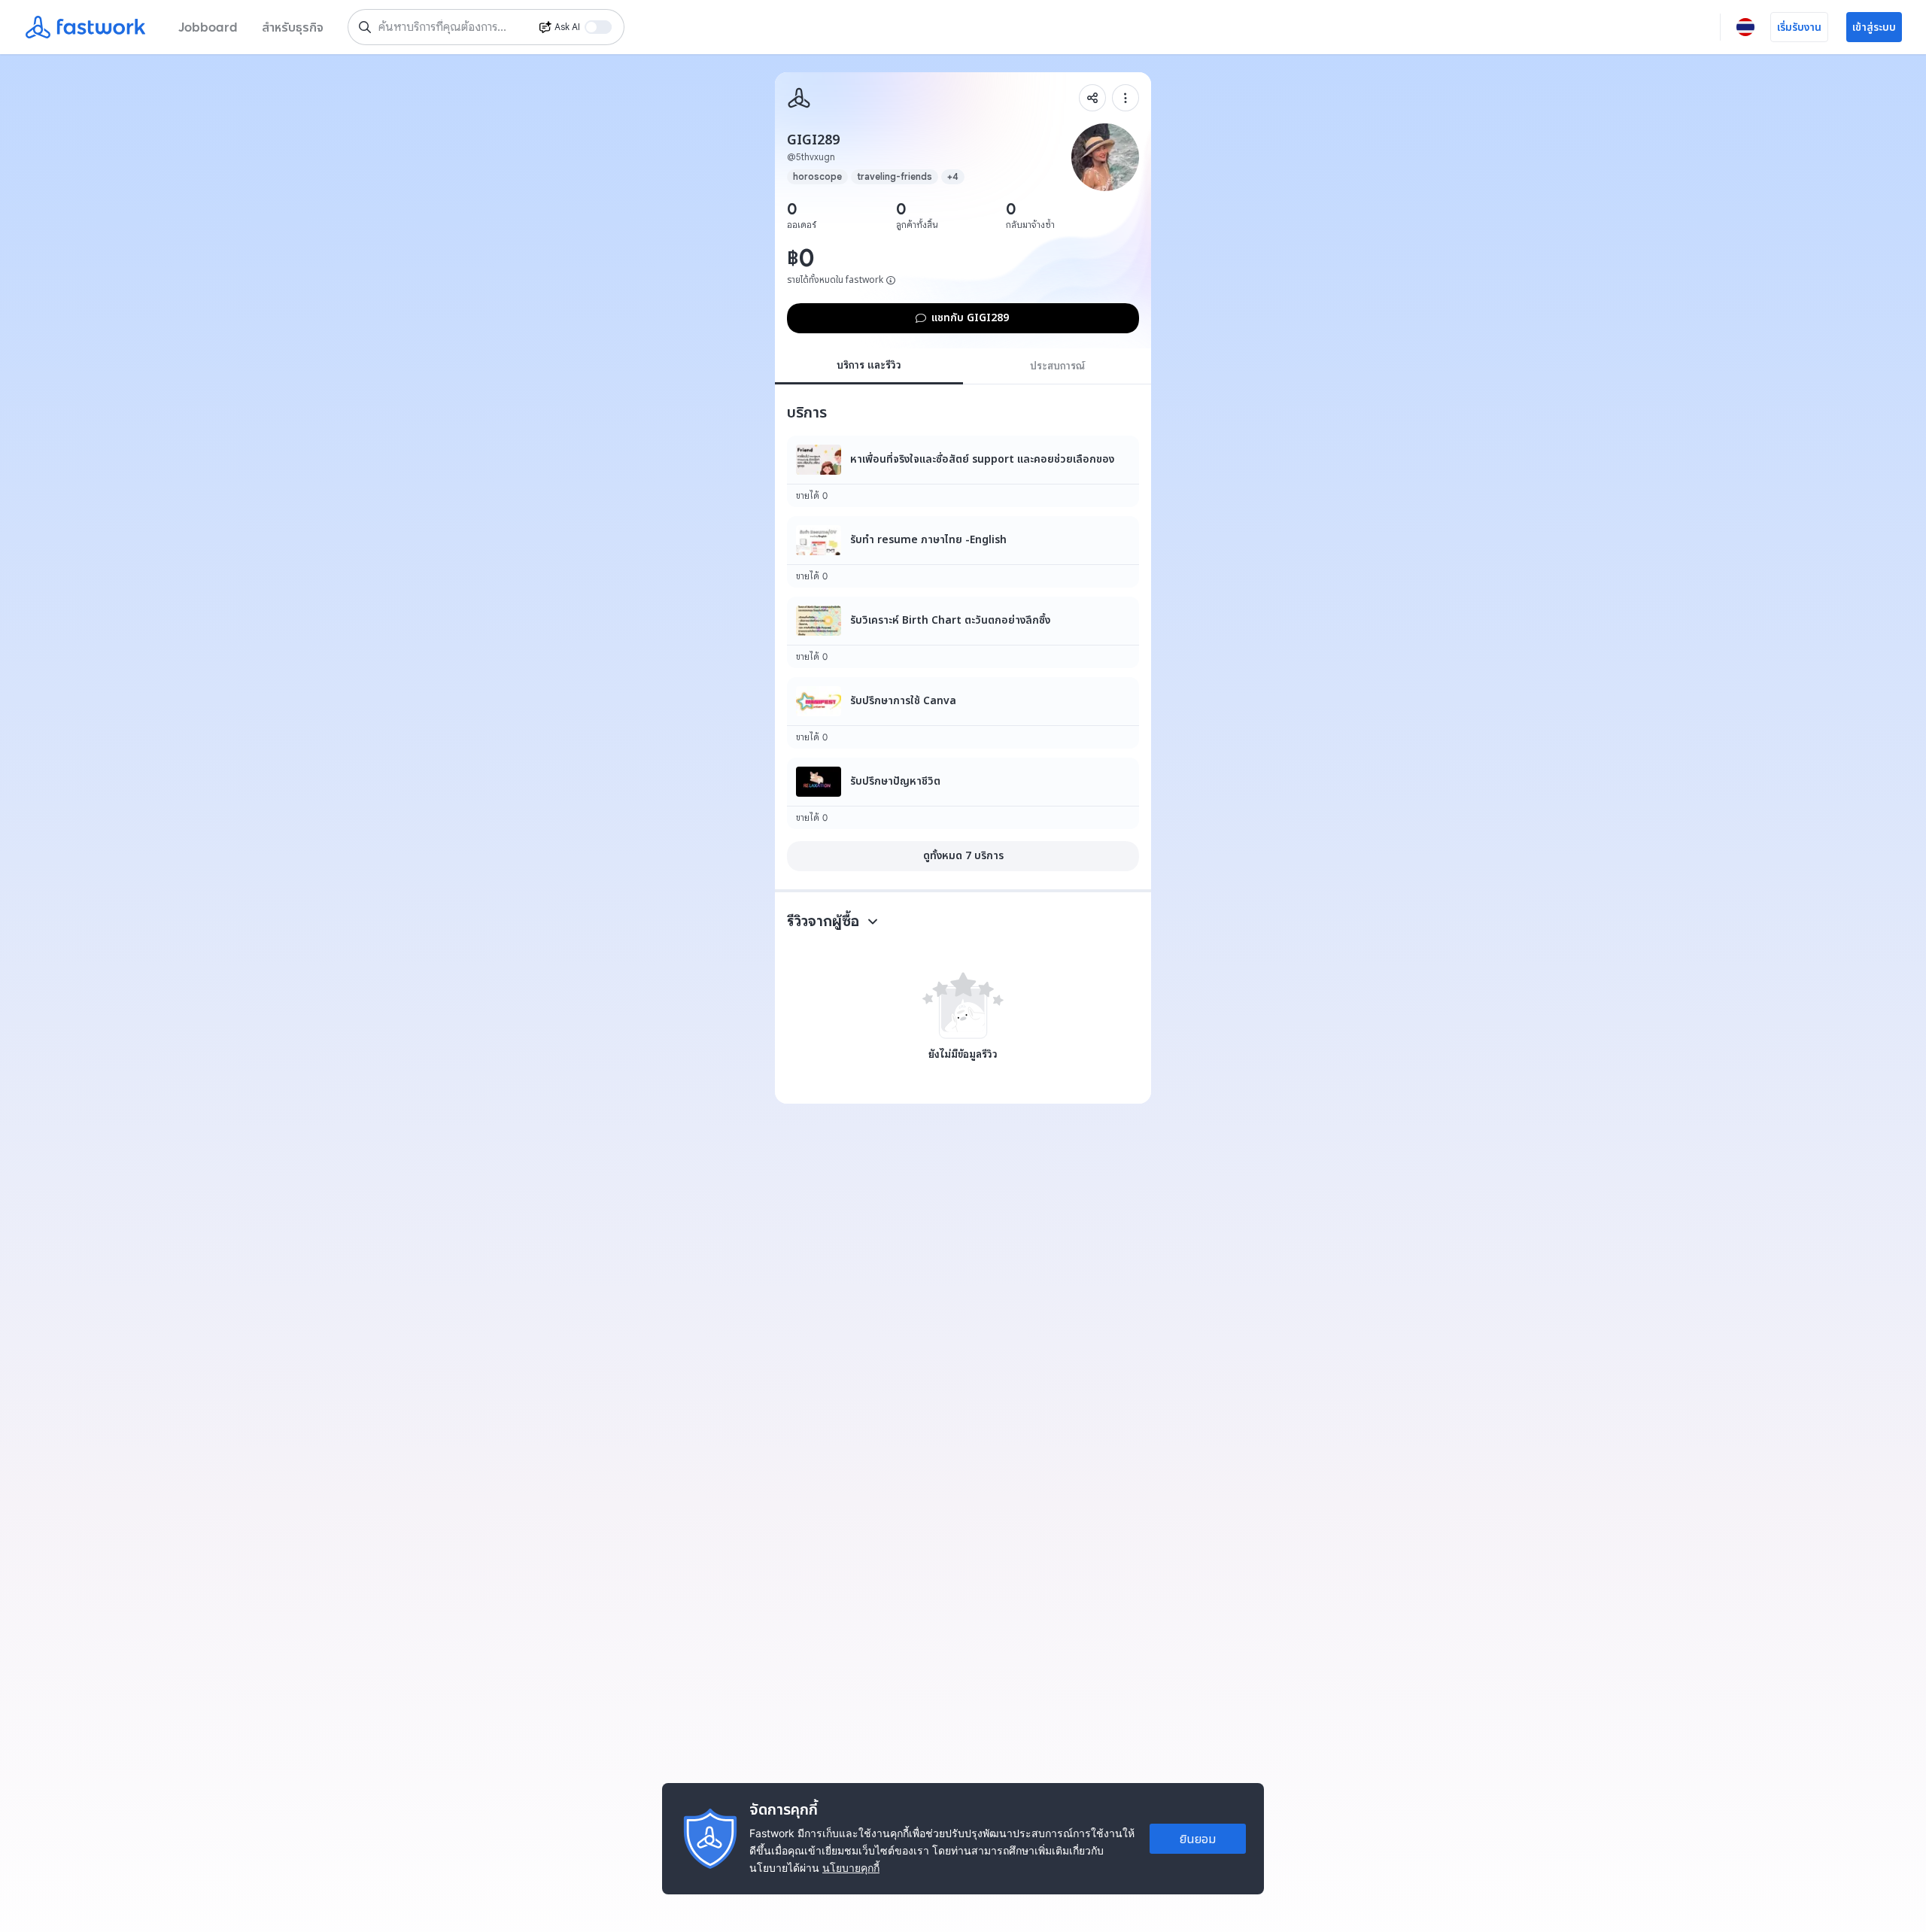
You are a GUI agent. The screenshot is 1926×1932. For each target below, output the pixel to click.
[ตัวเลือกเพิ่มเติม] (1126, 98)
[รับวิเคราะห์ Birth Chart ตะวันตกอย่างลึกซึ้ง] (963, 632)
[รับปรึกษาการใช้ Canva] (963, 713)
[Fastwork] (799, 98)
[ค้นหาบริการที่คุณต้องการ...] (365, 27)
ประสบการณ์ (1057, 366)
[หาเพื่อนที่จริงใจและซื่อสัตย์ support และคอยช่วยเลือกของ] (963, 471)
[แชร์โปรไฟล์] (1092, 98)
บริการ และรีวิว (869, 365)
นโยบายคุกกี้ (851, 1868)
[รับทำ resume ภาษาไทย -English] (963, 552)
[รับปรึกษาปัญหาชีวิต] (963, 793)
